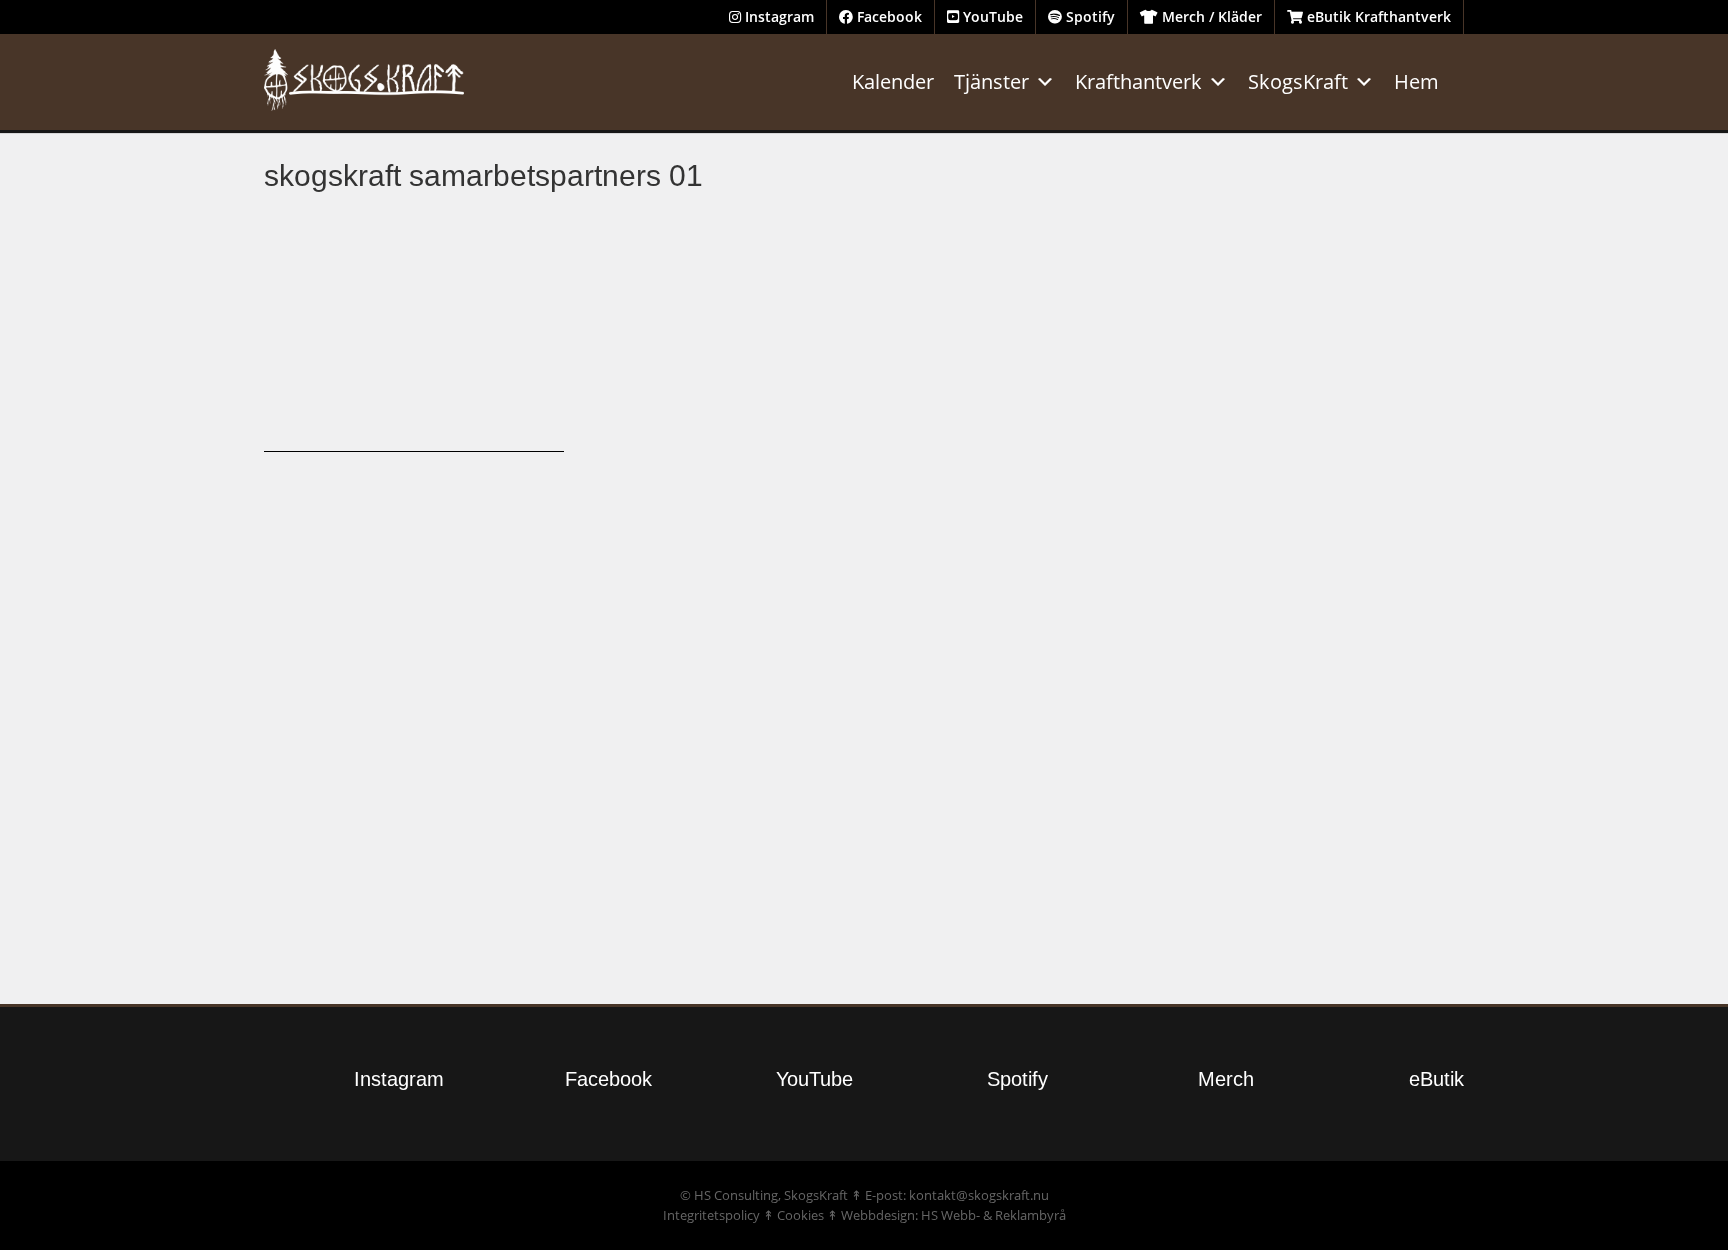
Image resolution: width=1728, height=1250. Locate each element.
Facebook (887, 16)
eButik (1436, 1079)
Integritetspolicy (711, 1215)
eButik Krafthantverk (1377, 16)
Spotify (1088, 16)
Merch (1226, 1079)
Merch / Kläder (1210, 16)
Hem (1416, 81)
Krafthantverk (1138, 81)
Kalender (893, 81)
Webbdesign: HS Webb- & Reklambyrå (953, 1215)
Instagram (777, 16)
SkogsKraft (1298, 81)
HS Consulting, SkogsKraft (771, 1195)
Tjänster (991, 81)
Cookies (800, 1215)
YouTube (991, 16)
